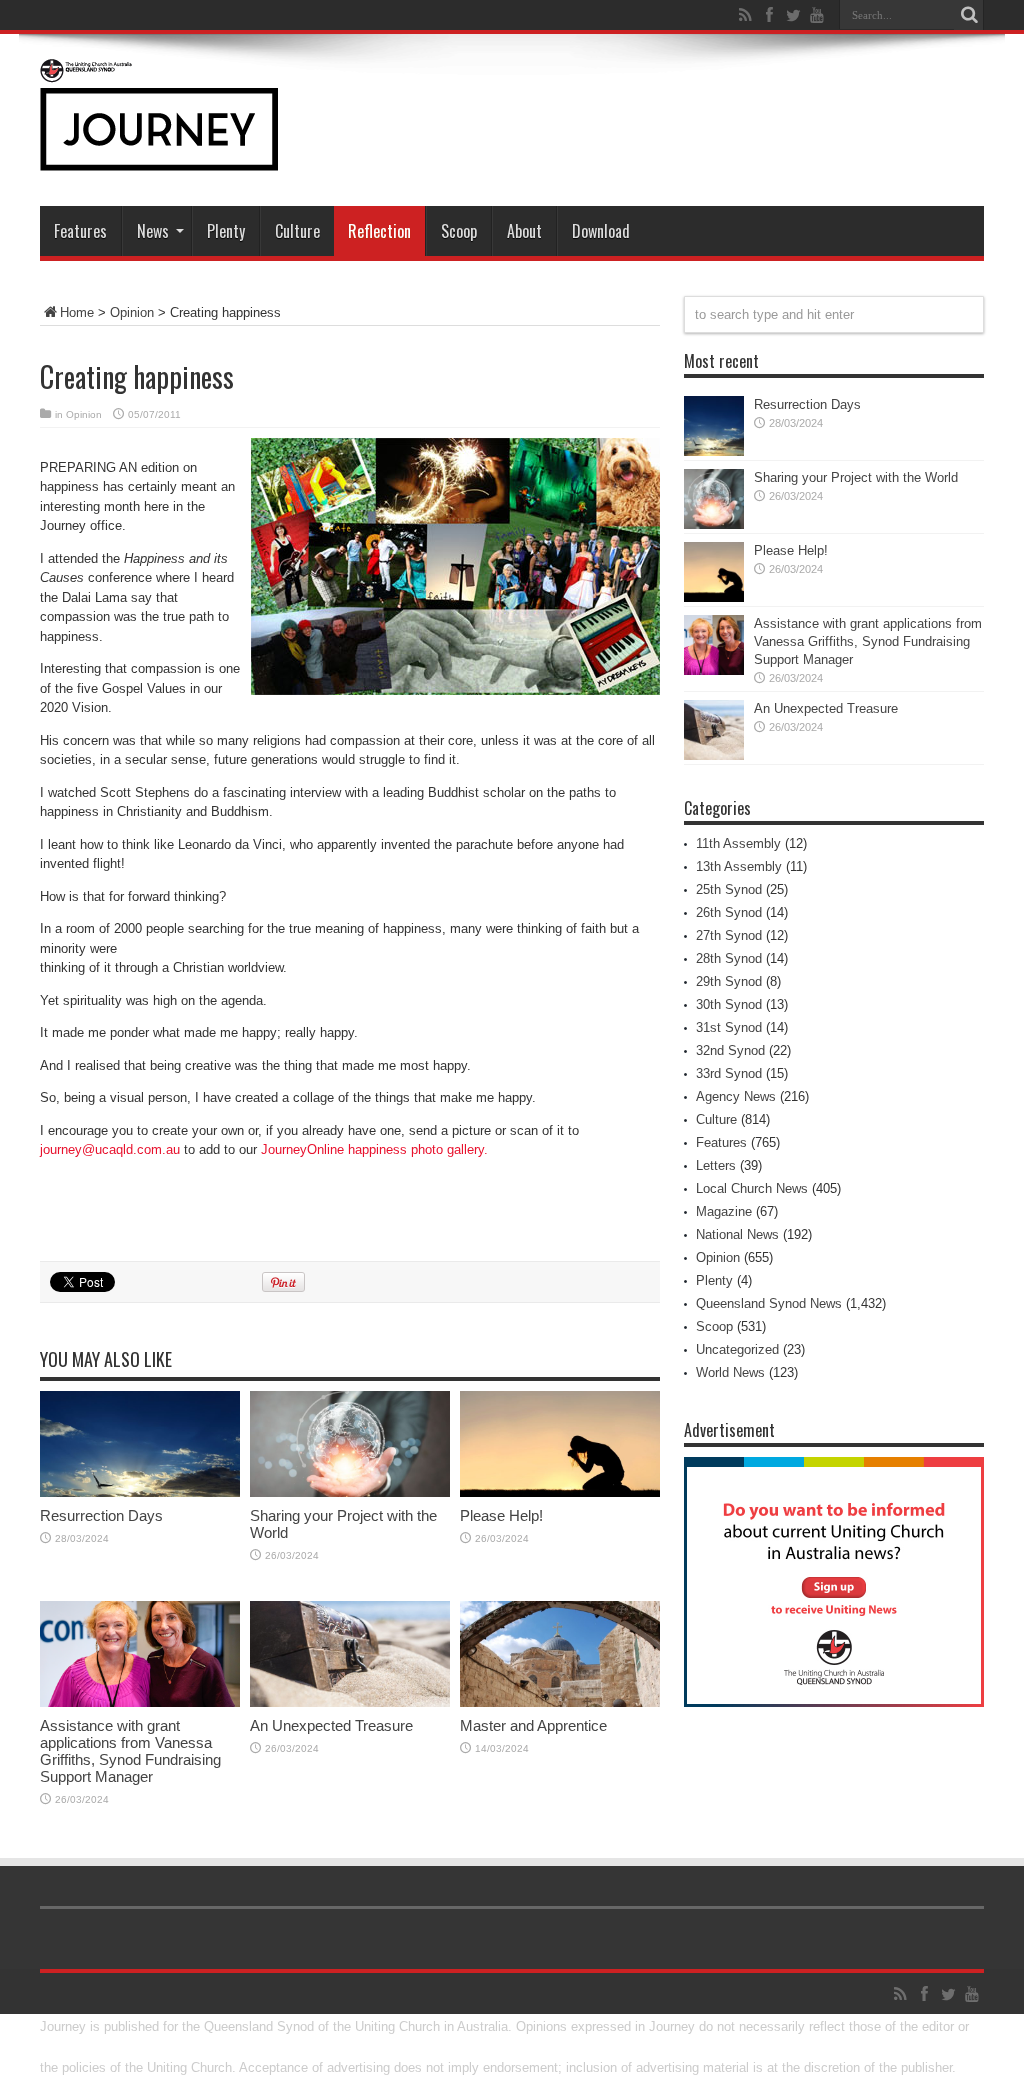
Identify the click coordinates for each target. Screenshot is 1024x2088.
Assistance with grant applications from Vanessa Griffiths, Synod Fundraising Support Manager (130, 1751)
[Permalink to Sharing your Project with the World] (350, 1492)
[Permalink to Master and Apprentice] (560, 1702)
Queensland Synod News (769, 1303)
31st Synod (729, 1027)
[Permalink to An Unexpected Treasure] (350, 1702)
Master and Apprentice (533, 1725)
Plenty (226, 231)
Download (601, 231)
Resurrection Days (101, 1515)
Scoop (459, 231)
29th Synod (729, 981)
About (524, 231)
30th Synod (729, 1004)
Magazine (724, 1211)
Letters (716, 1165)
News (153, 231)
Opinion (132, 312)
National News (737, 1234)
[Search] (969, 15)
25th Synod (729, 889)
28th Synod (729, 958)
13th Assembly (739, 866)
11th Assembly (738, 843)
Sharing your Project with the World (856, 477)
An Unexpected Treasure (331, 1725)
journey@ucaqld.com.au (110, 1149)
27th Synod (729, 935)
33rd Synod (729, 1073)
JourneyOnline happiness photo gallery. (374, 1149)
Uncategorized (737, 1349)
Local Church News (752, 1188)
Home (77, 312)
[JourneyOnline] (159, 156)
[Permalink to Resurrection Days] (140, 1492)
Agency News (736, 1096)
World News (730, 1372)
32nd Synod (730, 1050)
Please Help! (501, 1515)
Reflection (379, 231)
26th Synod (729, 912)
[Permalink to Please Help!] (560, 1492)
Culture (297, 231)
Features (80, 231)
